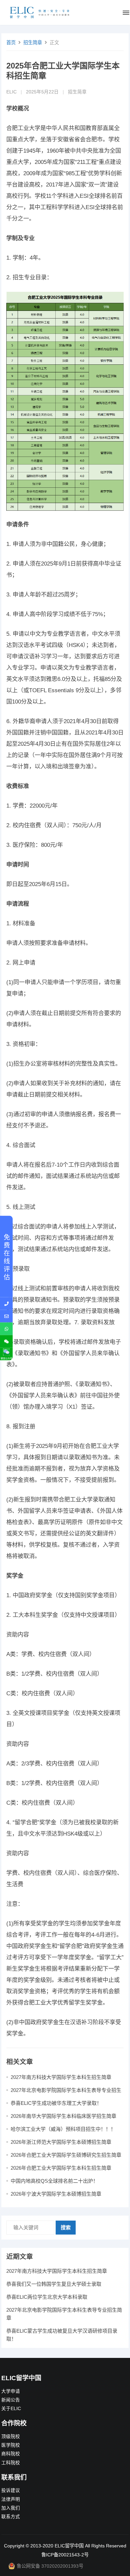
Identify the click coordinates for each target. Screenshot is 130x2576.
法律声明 (11, 2499)
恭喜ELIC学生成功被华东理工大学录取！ (56, 2103)
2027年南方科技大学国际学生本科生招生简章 (61, 2077)
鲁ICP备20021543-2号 (65, 2555)
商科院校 (11, 2454)
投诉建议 (11, 2490)
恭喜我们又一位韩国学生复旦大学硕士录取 (54, 2284)
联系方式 (11, 2517)
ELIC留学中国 (69, 2546)
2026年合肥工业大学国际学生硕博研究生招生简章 (66, 2155)
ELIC (11, 92)
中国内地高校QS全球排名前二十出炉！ (54, 2181)
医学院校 (11, 2445)
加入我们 (11, 2508)
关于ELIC (11, 2409)
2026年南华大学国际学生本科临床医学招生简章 (63, 2116)
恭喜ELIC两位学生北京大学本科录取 (47, 2297)
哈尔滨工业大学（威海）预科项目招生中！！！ (63, 2129)
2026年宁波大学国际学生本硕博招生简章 (56, 2194)
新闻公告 (11, 2400)
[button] (125, 14)
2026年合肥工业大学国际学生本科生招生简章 (61, 2168)
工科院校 (11, 2463)
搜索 (66, 2227)
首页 (11, 43)
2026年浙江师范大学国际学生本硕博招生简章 (61, 2142)
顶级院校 (11, 2437)
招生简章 (33, 43)
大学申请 (11, 2391)
